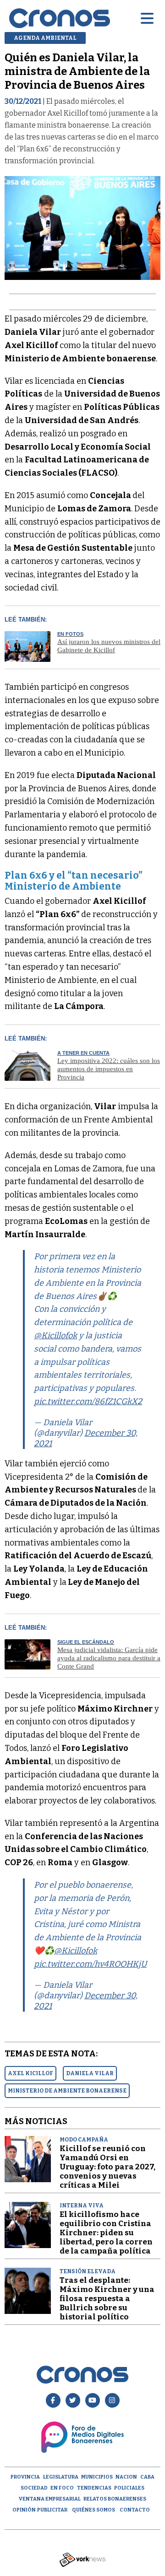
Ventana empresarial (50, 2499)
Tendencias (94, 2488)
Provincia (25, 2477)
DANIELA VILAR (90, 2073)
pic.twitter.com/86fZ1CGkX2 (88, 1401)
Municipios (97, 2477)
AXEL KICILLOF (30, 2073)
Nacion (126, 2477)
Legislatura (61, 2477)
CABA (147, 2477)
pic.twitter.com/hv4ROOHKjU (90, 1964)
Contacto (135, 2510)
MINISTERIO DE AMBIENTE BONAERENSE (67, 2091)
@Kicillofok (55, 1336)
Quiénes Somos (93, 2510)
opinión (24, 2510)
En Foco (62, 2488)
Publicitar (52, 2510)
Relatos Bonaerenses (115, 2499)
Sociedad (34, 2488)
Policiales (129, 2488)
